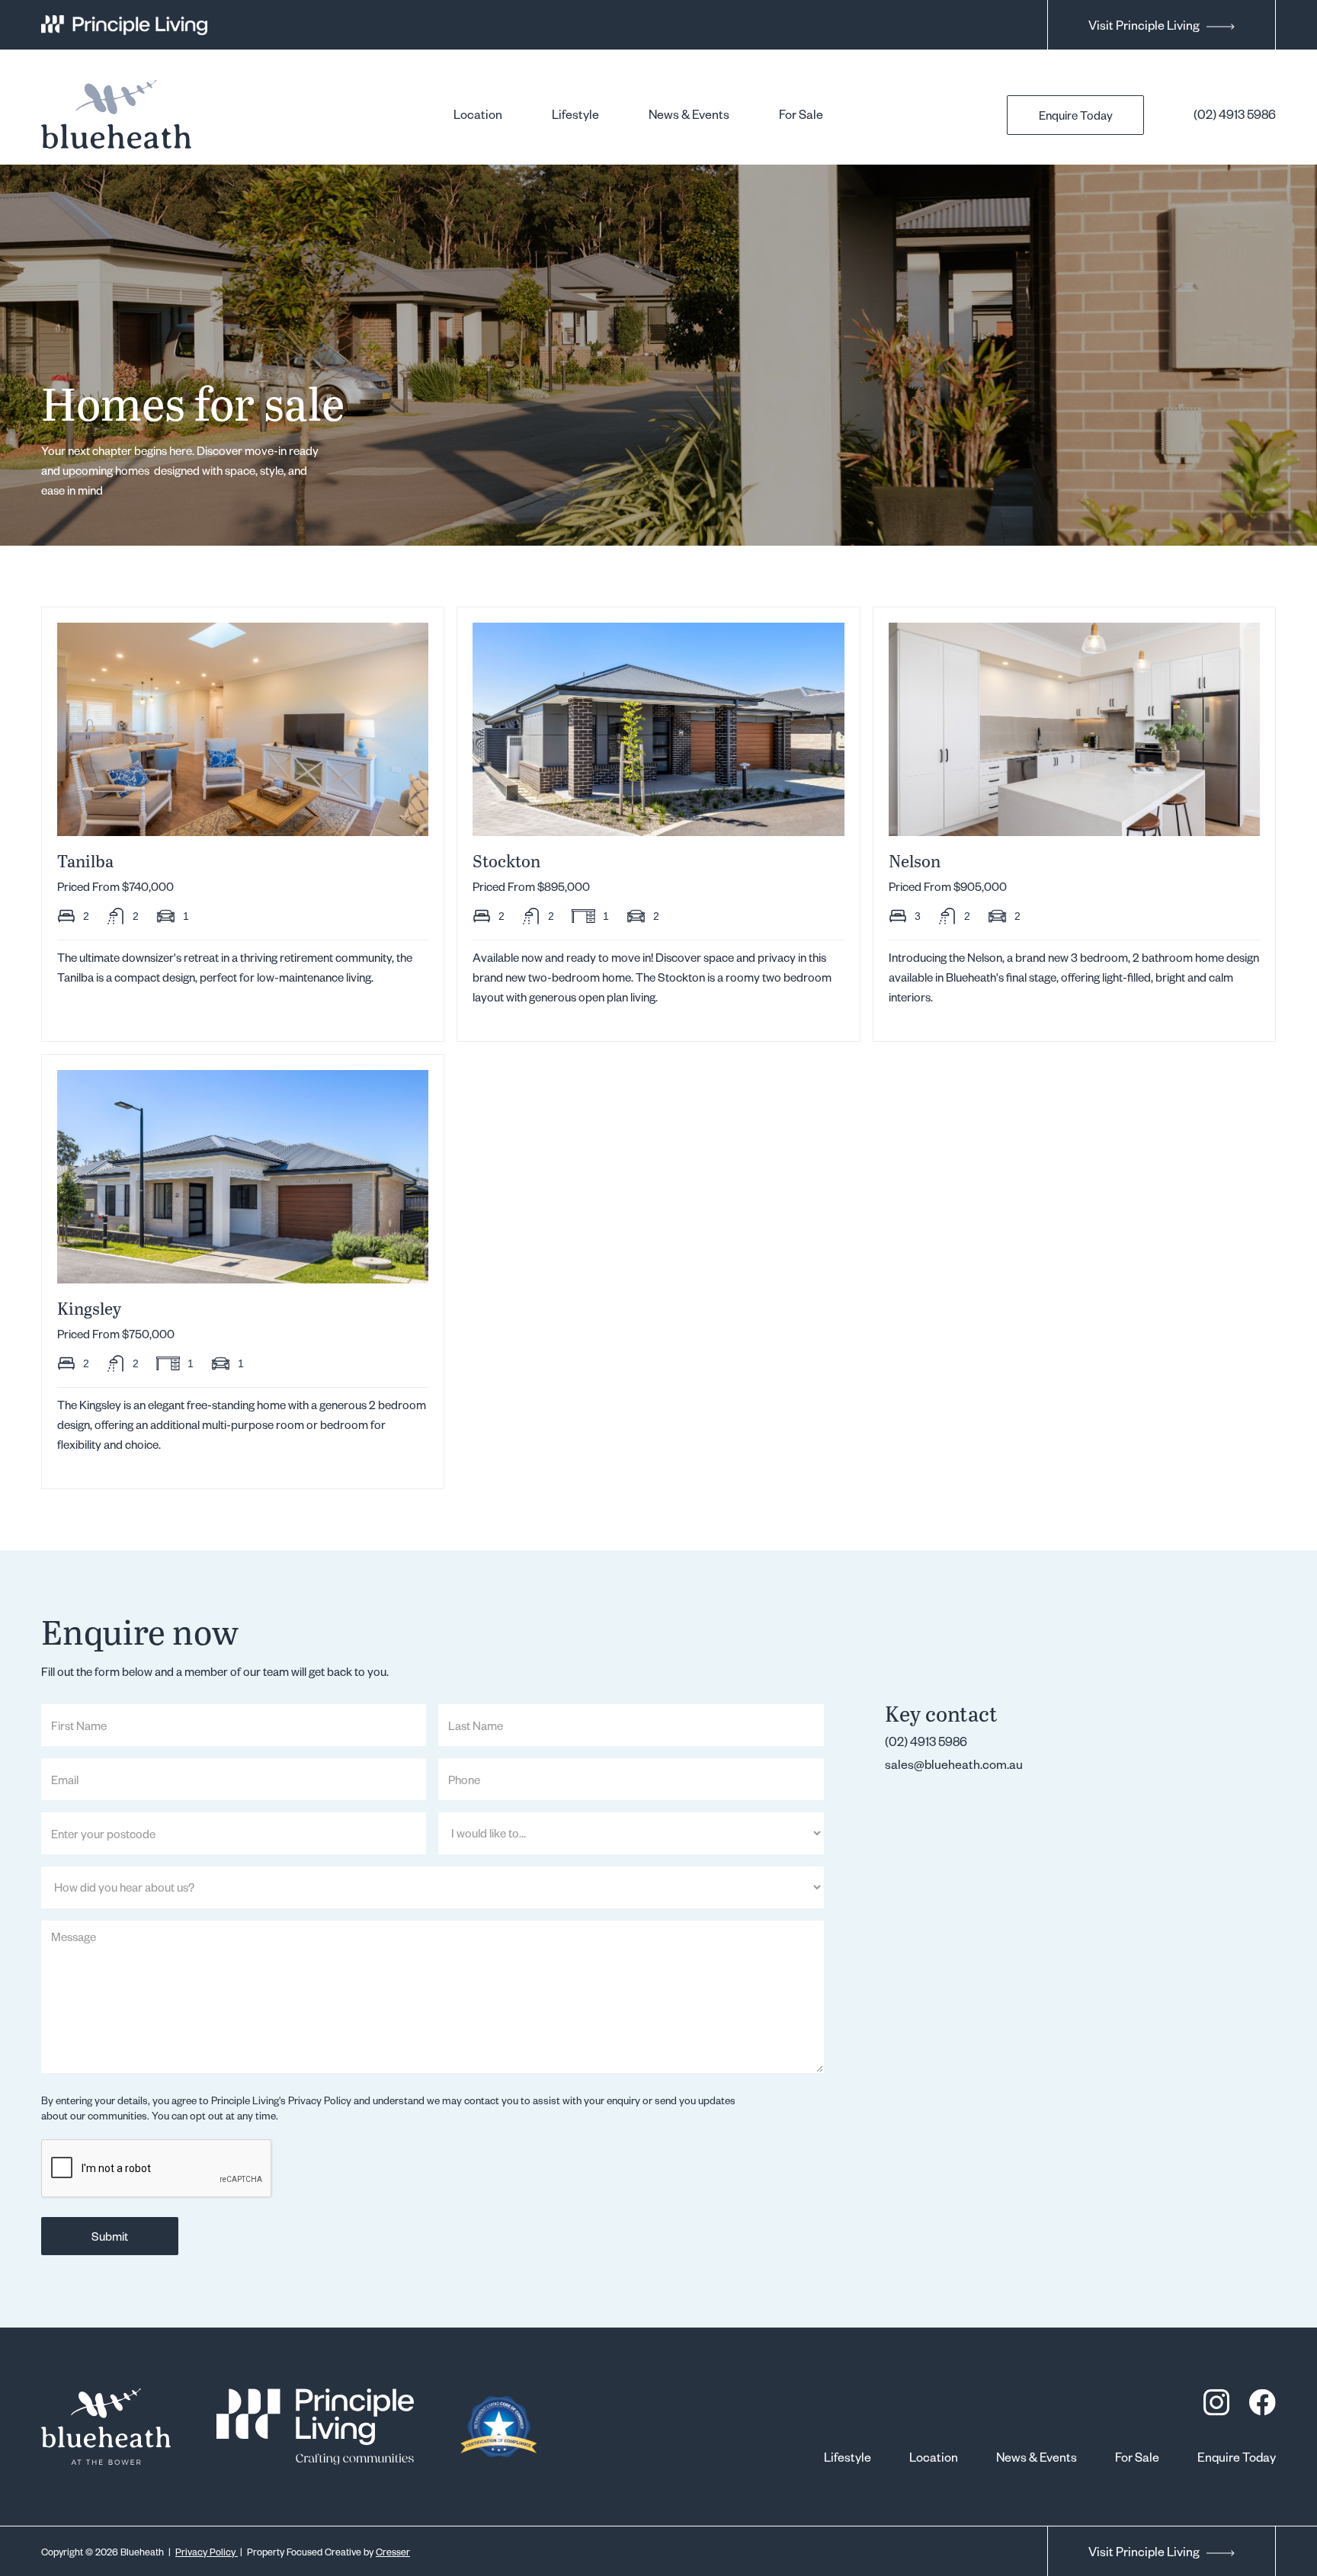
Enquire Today (1076, 115)
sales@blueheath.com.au (954, 1764)
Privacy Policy (207, 2552)
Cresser (393, 2552)
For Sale (801, 114)
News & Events (689, 114)
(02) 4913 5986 (1235, 114)
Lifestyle (575, 114)
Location (478, 114)
